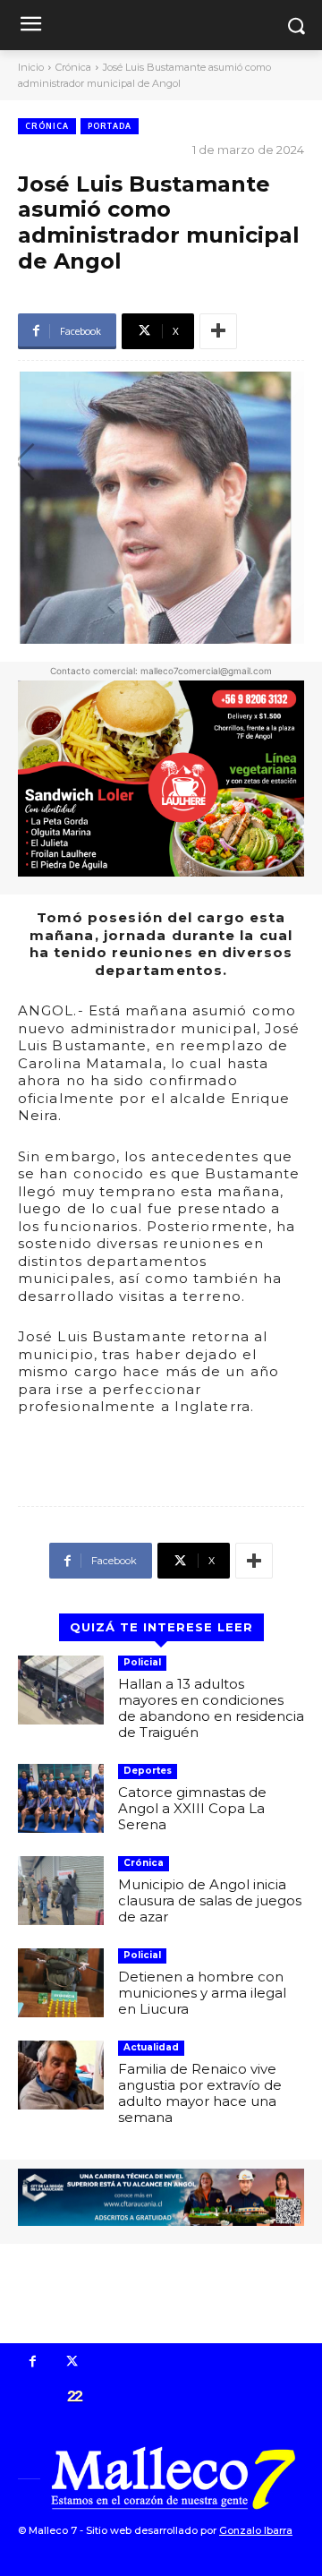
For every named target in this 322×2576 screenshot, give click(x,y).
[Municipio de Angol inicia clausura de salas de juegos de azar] (61, 1891)
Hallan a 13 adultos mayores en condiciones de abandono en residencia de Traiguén (211, 1708)
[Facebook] (33, 2363)
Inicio (31, 67)
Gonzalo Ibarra (256, 2530)
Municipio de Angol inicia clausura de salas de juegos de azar (210, 1900)
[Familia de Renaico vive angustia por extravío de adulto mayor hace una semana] (61, 2075)
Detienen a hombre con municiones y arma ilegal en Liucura (202, 1993)
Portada (110, 126)
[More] (218, 331)
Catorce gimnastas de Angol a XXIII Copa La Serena (192, 1808)
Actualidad (151, 2047)
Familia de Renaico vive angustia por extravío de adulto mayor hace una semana (200, 2093)
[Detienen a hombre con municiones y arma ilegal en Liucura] (61, 1983)
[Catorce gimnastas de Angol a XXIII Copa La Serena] (61, 1798)
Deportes (148, 1771)
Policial (142, 1662)
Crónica (73, 67)
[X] (72, 2363)
